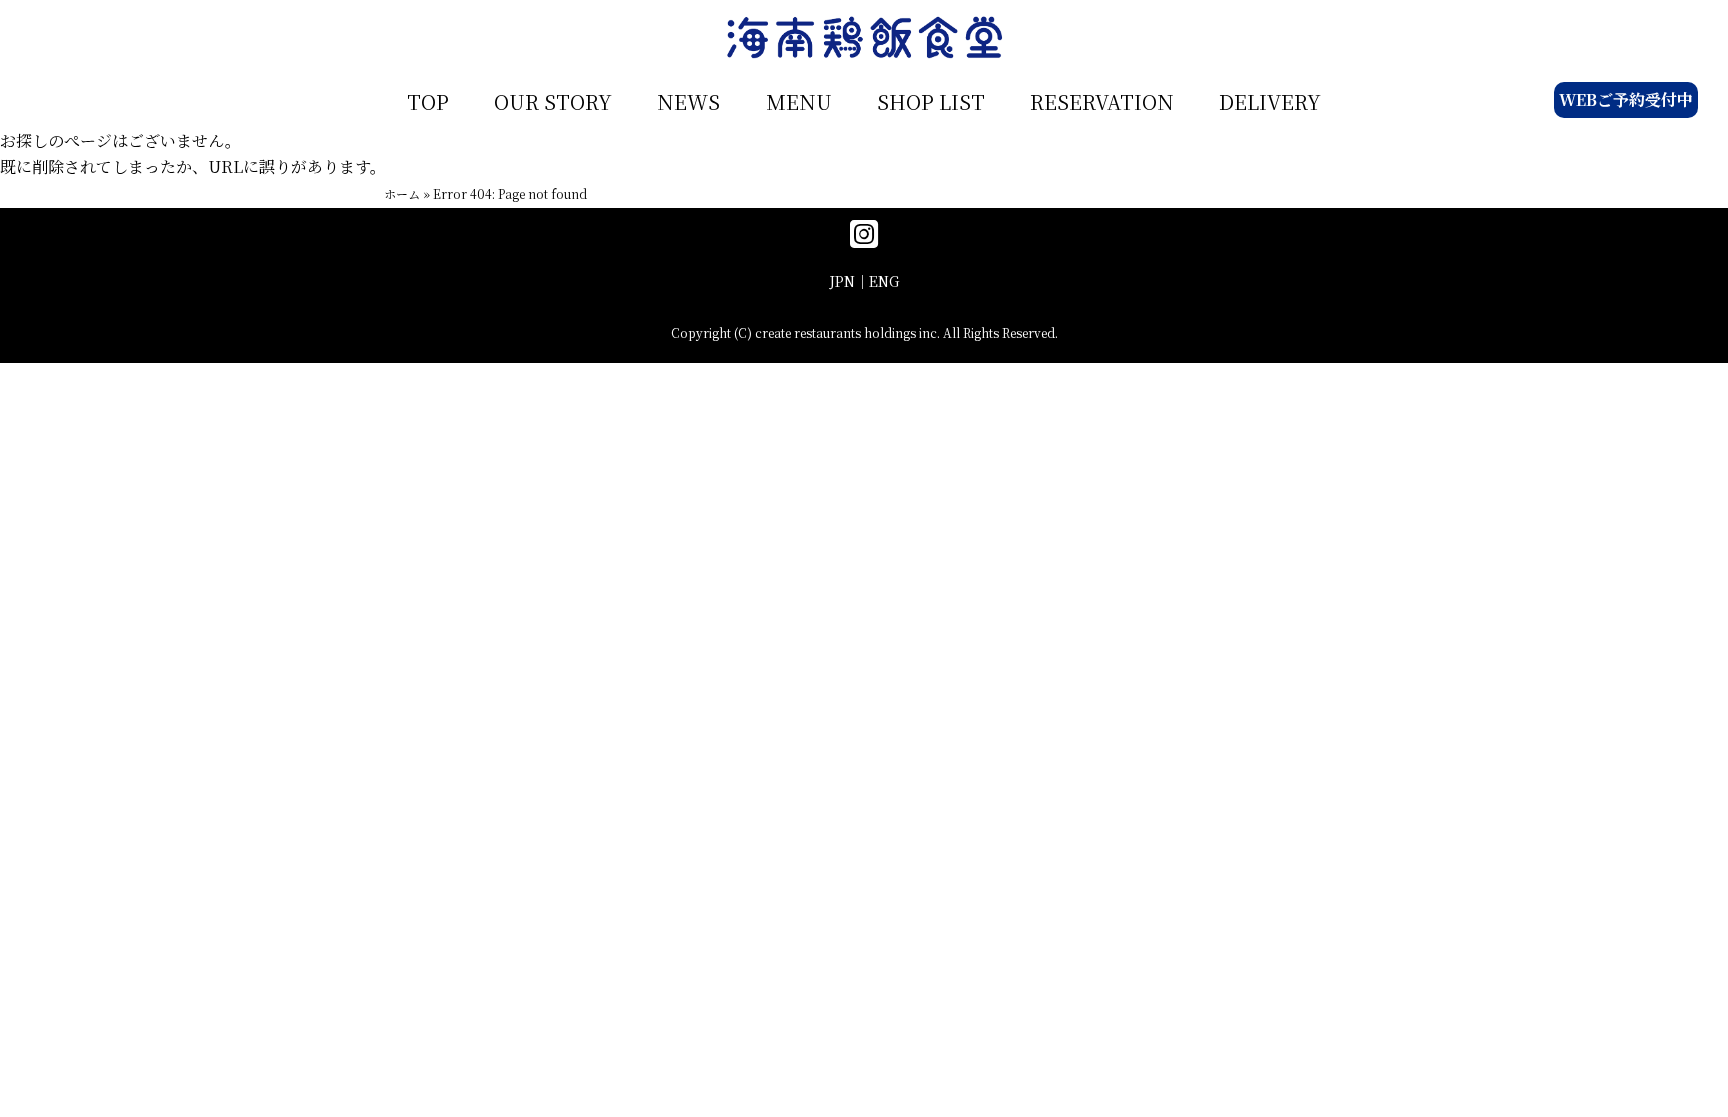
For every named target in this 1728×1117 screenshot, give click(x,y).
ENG (884, 281)
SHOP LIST (931, 101)
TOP (428, 101)
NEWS (688, 101)
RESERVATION (1102, 101)
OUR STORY (553, 101)
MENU (799, 101)
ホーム (402, 193)
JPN (842, 281)
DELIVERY (1270, 101)
